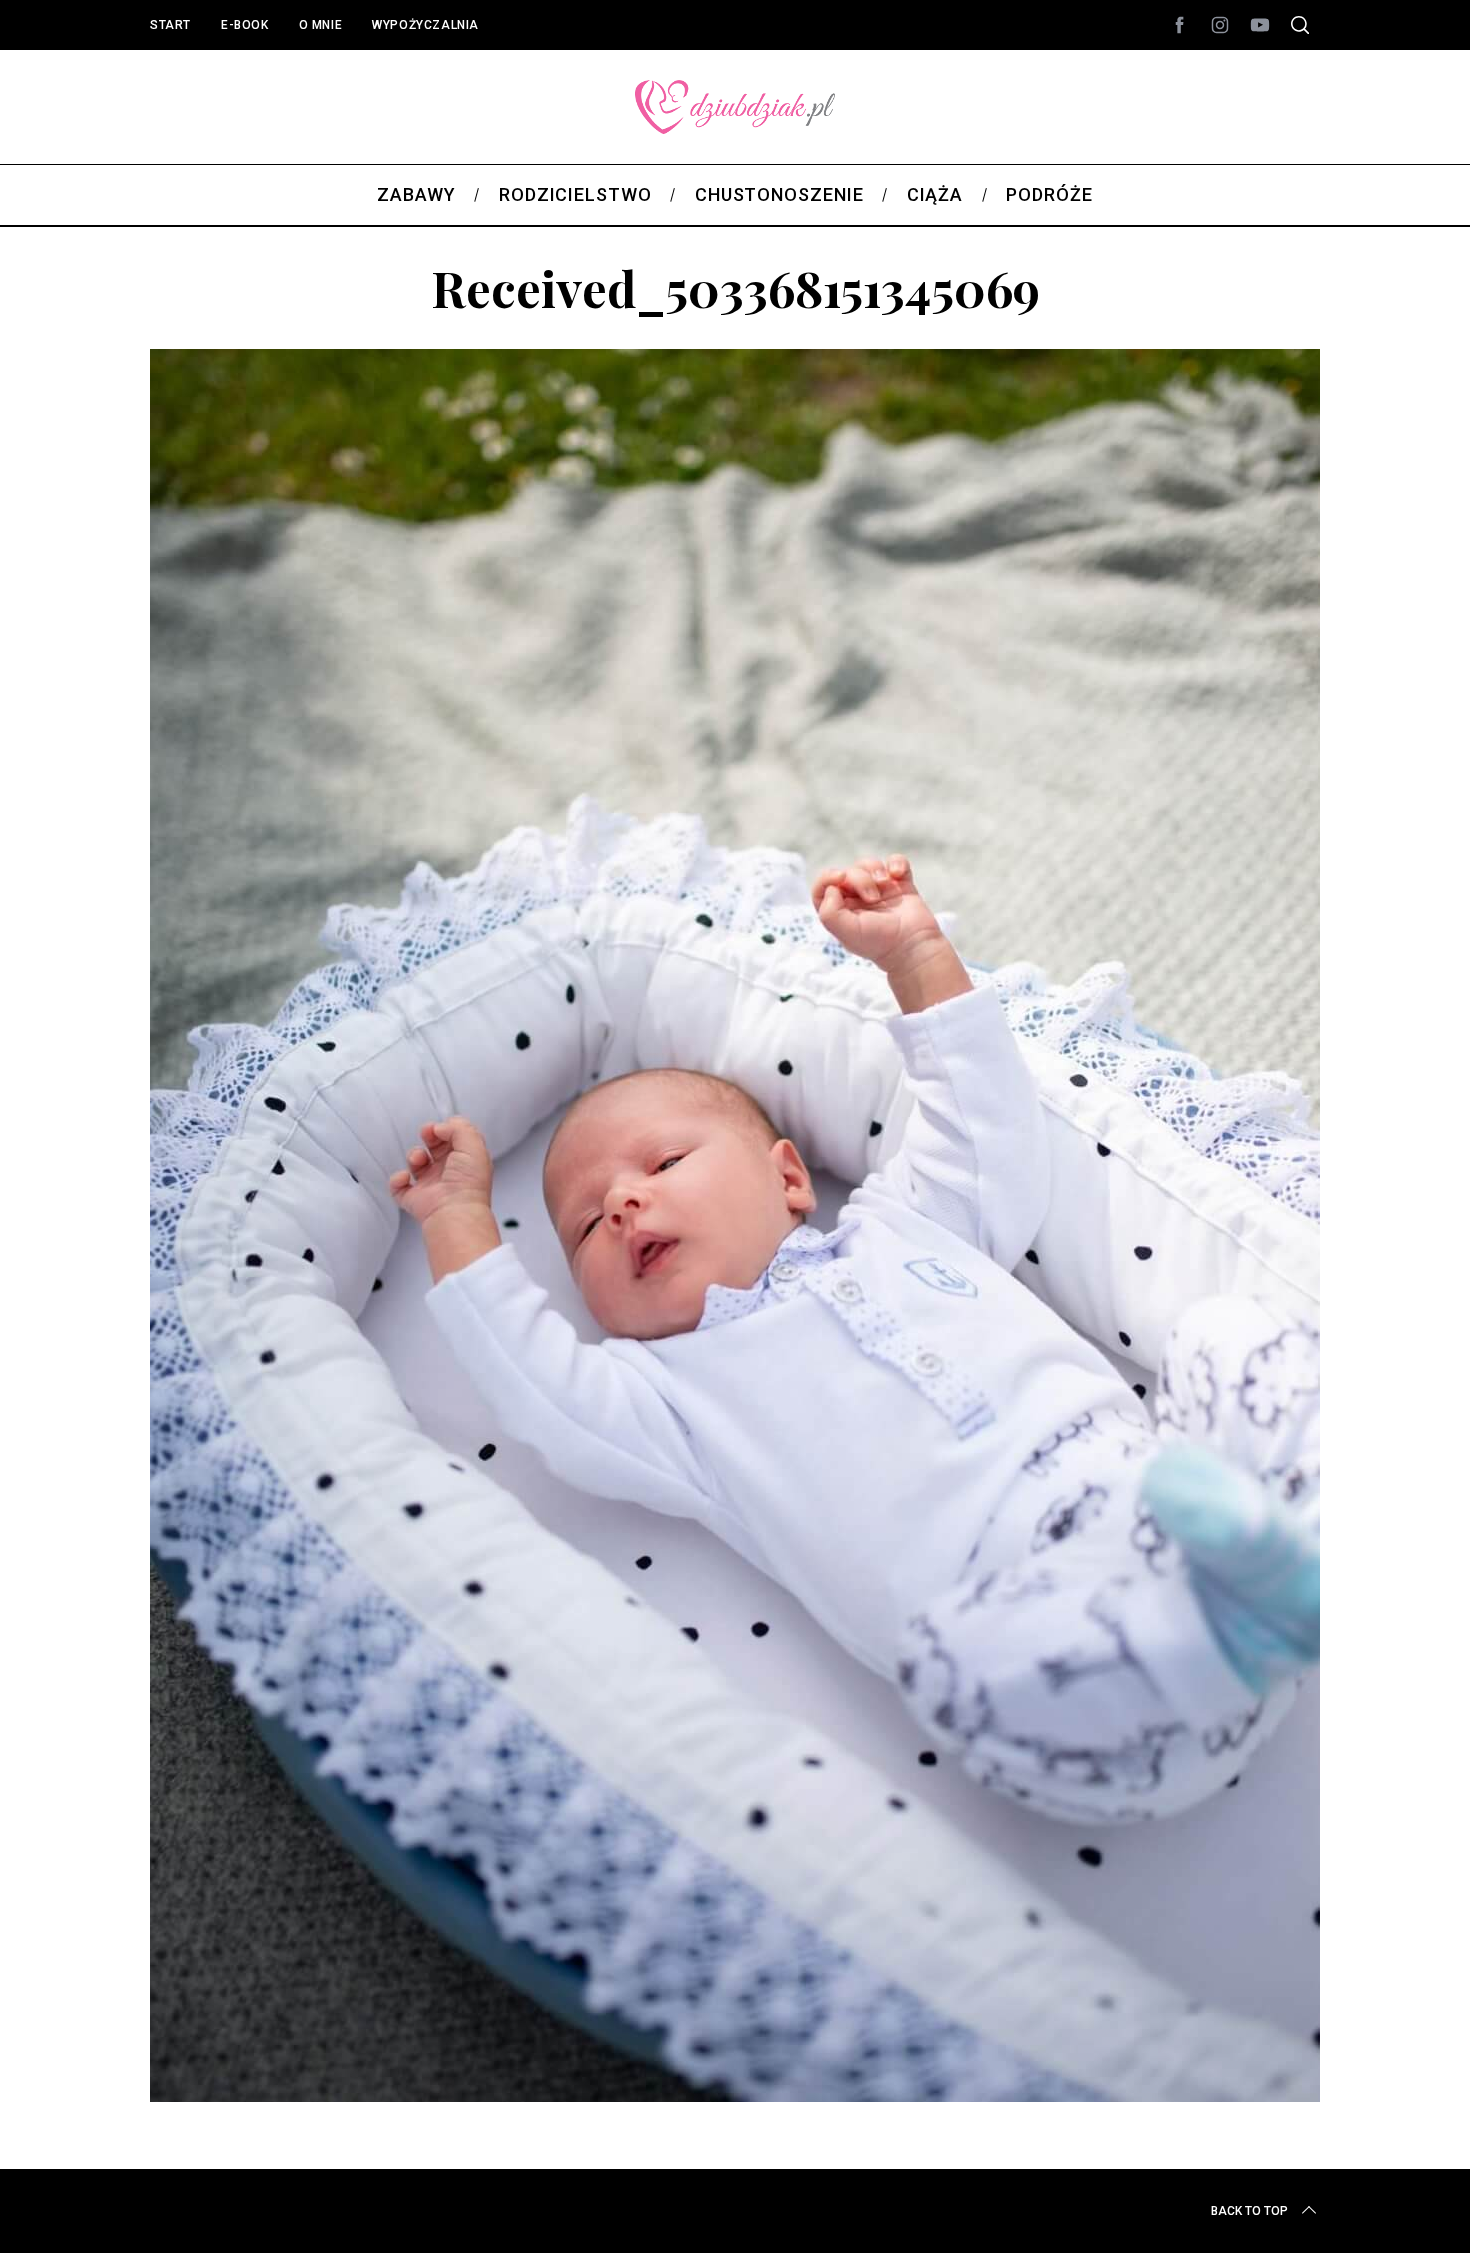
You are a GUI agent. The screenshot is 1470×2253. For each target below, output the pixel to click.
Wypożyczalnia (425, 25)
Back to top (1249, 2211)
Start (170, 25)
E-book (245, 25)
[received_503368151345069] (735, 2095)
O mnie (321, 25)
